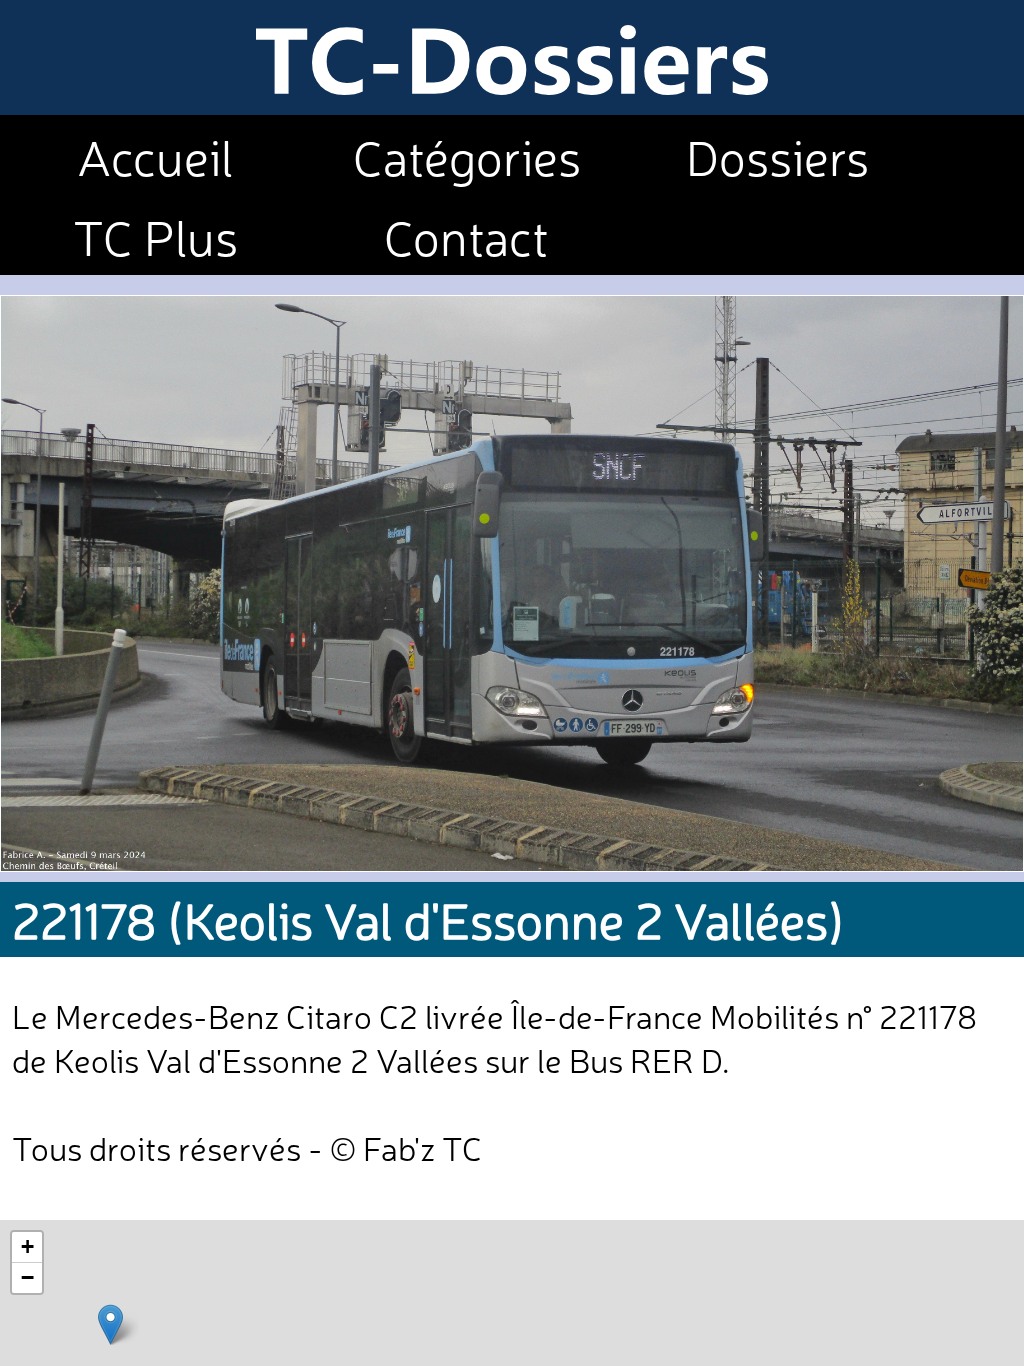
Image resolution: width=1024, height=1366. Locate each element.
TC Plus (155, 235)
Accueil (155, 155)
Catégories (467, 155)
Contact (466, 235)
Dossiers (777, 155)
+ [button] (27, 1246)
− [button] (27, 1277)
